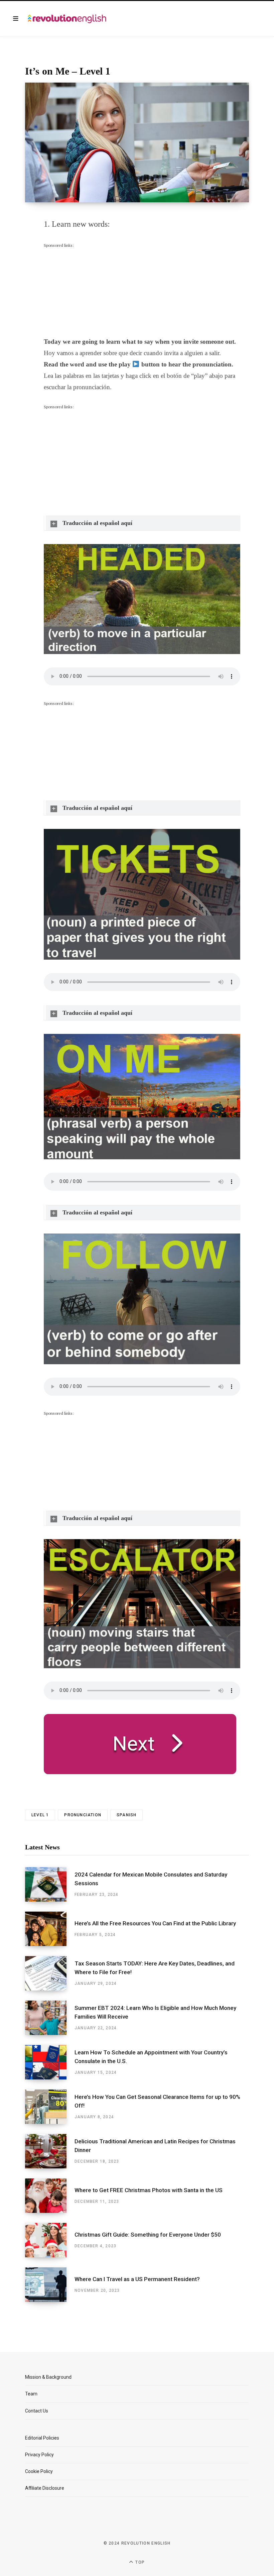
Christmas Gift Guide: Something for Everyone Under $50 (148, 2235)
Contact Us (37, 2411)
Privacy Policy (39, 2455)
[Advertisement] (94, 291)
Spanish (126, 1815)
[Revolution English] (67, 19)
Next (134, 1744)
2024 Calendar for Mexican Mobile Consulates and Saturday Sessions (151, 1879)
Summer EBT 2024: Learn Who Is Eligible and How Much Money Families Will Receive (155, 2012)
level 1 (40, 1815)
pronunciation (83, 1815)
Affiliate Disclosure (45, 2488)
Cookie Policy (39, 2471)
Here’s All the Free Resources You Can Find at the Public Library (155, 1923)
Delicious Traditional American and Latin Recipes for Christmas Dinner (155, 2146)
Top (139, 2562)
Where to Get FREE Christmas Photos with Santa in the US (149, 2190)
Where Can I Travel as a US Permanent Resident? (137, 2279)
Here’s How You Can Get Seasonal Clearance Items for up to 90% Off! (157, 2101)
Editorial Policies (42, 2438)
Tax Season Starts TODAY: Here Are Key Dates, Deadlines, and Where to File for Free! (155, 1968)
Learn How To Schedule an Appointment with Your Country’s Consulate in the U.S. (151, 2057)
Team (31, 2394)
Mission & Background (48, 2377)
